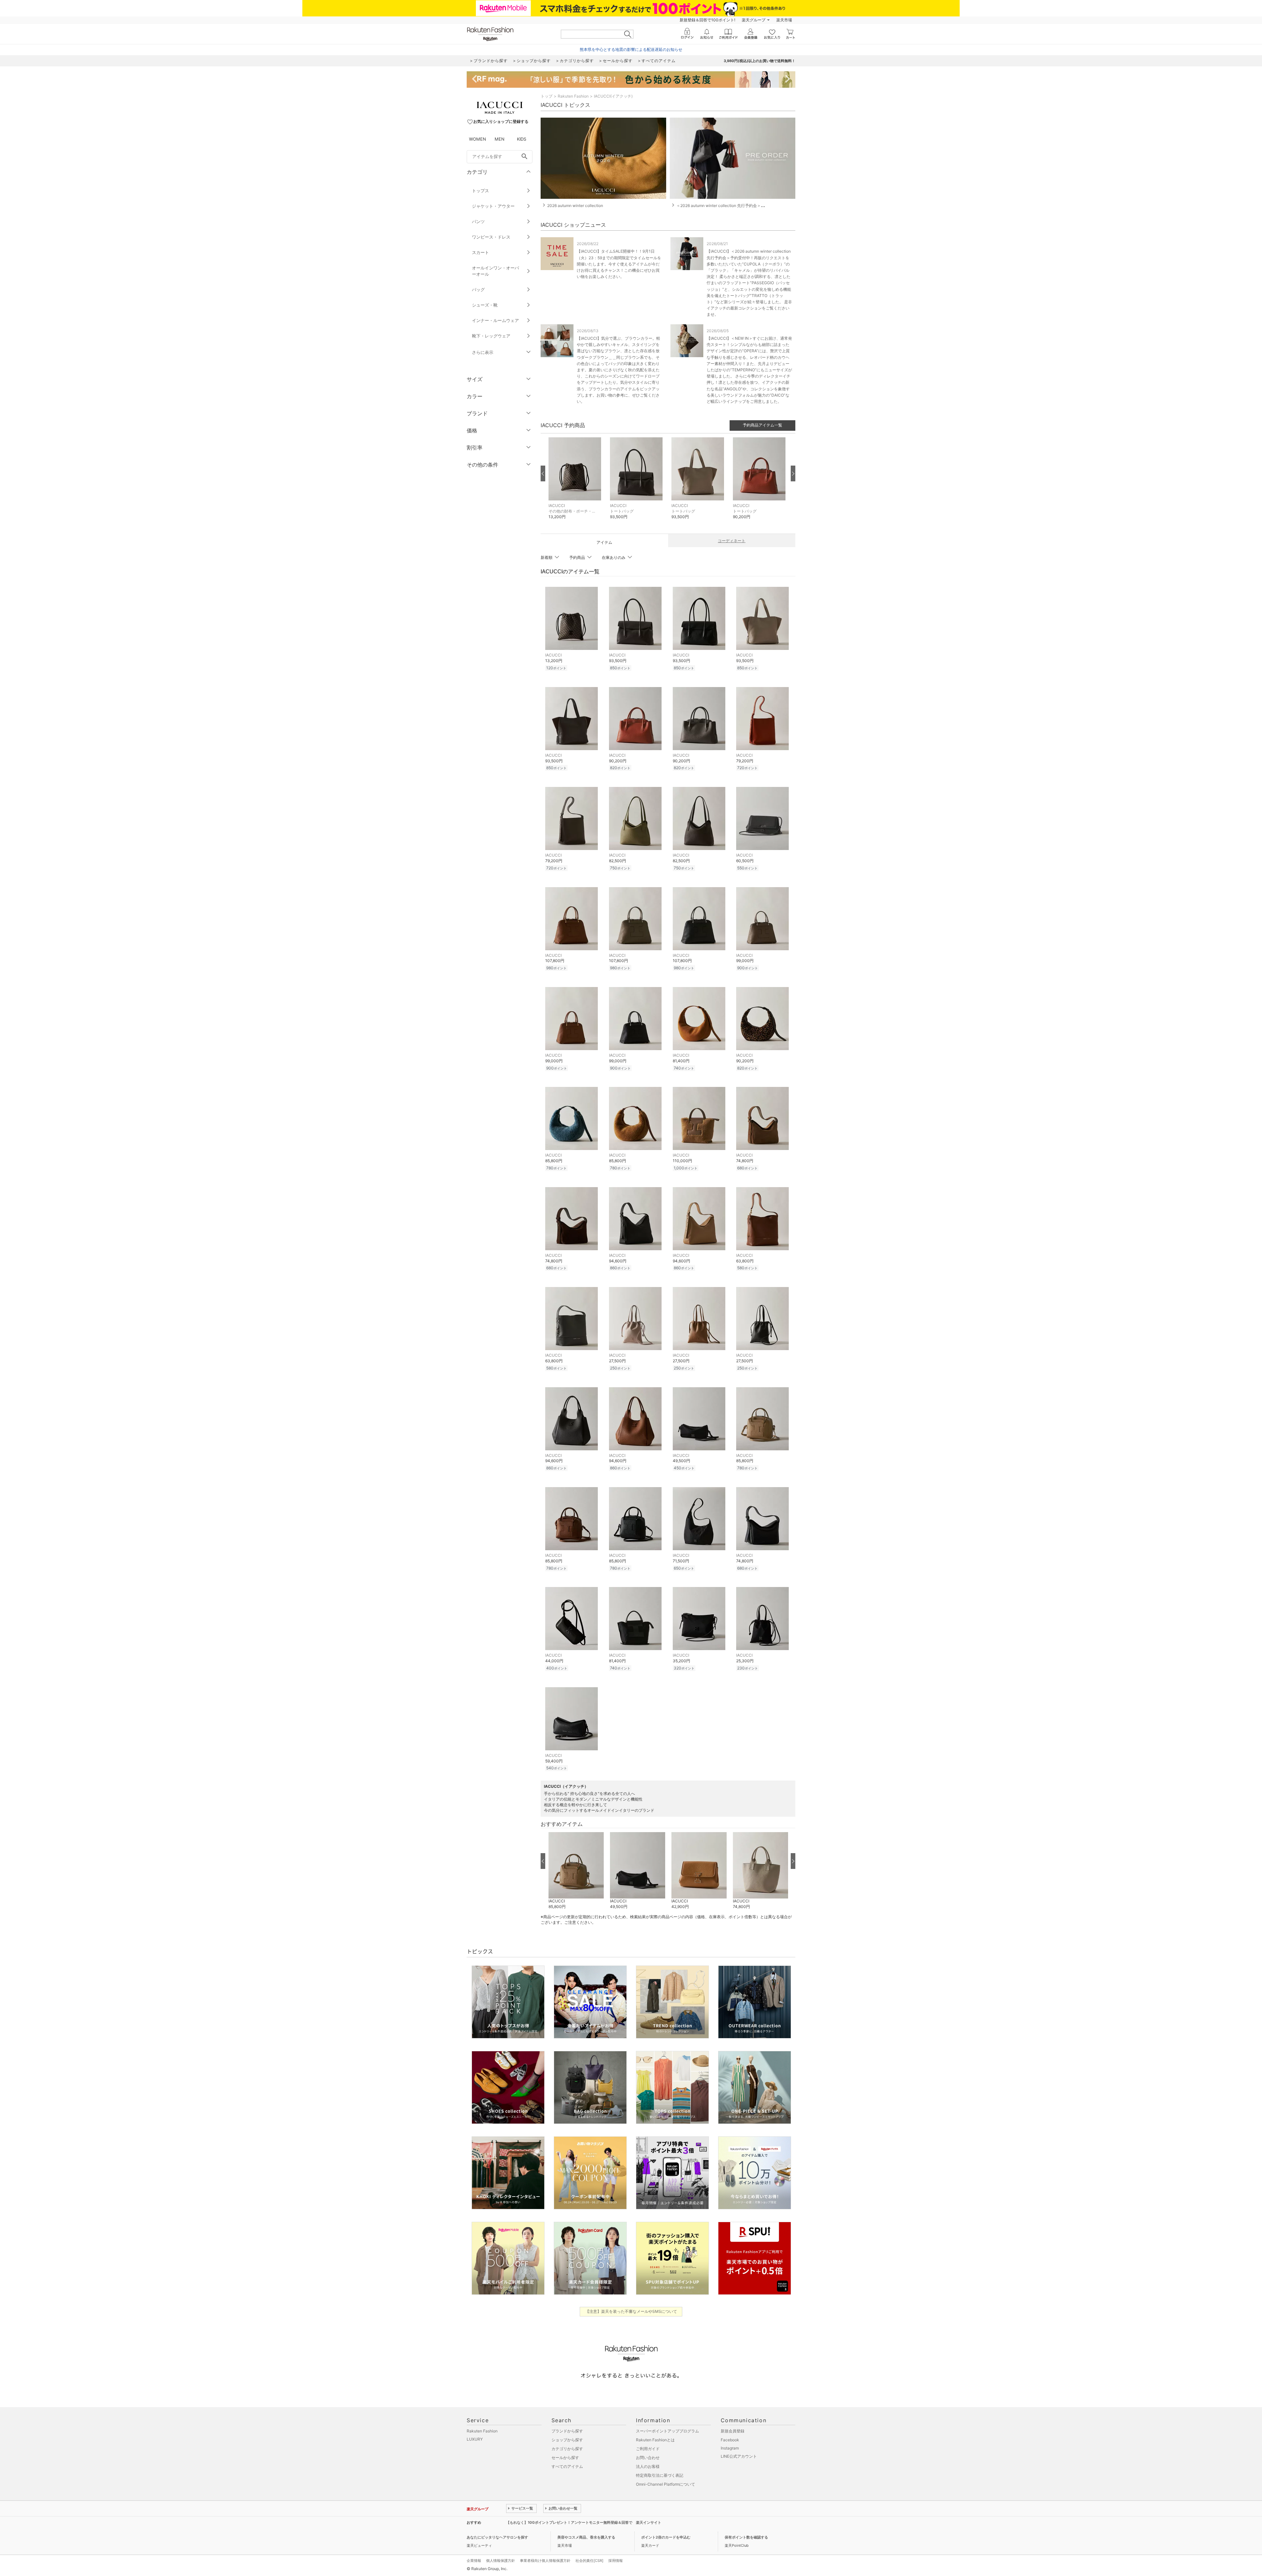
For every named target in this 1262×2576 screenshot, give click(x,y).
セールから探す (565, 2458)
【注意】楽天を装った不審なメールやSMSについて (631, 2311)
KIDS (522, 139)
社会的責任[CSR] (589, 2561)
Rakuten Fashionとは (655, 2440)
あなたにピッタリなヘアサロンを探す (497, 2537)
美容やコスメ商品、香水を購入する (586, 2537)
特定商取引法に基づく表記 (660, 2475)
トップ (547, 96)
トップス (480, 191)
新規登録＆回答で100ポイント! (707, 20)
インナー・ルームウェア (495, 320)
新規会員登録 (733, 2431)
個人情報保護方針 (501, 2561)
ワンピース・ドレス (491, 237)
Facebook (730, 2440)
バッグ (478, 289)
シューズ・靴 (485, 305)
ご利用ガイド (648, 2449)
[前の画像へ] (543, 473)
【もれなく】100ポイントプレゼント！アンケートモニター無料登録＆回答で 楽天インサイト (584, 2522)
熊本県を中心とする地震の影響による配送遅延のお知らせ (631, 49)
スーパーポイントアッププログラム (667, 2431)
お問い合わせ (648, 2458)
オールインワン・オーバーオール (495, 271)
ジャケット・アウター (493, 206)
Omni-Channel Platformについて (666, 2484)
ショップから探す (567, 2440)
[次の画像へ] (793, 473)
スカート (480, 252)
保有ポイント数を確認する (746, 2537)
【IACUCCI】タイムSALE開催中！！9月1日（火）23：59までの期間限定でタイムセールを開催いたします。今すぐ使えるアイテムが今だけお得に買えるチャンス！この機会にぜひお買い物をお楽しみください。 (619, 264)
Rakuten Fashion (573, 96)
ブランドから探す (567, 2431)
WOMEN (478, 139)
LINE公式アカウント (739, 2456)
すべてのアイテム (567, 2466)
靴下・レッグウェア (491, 336)
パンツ (478, 221)
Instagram (730, 2448)
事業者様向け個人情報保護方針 (545, 2561)
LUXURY (475, 2439)
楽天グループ (754, 20)
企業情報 (474, 2561)
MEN (500, 139)
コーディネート (732, 541)
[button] (576, 483)
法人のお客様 (648, 2466)
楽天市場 (784, 20)
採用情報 (616, 2561)
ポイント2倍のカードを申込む (666, 2537)
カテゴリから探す (567, 2449)
